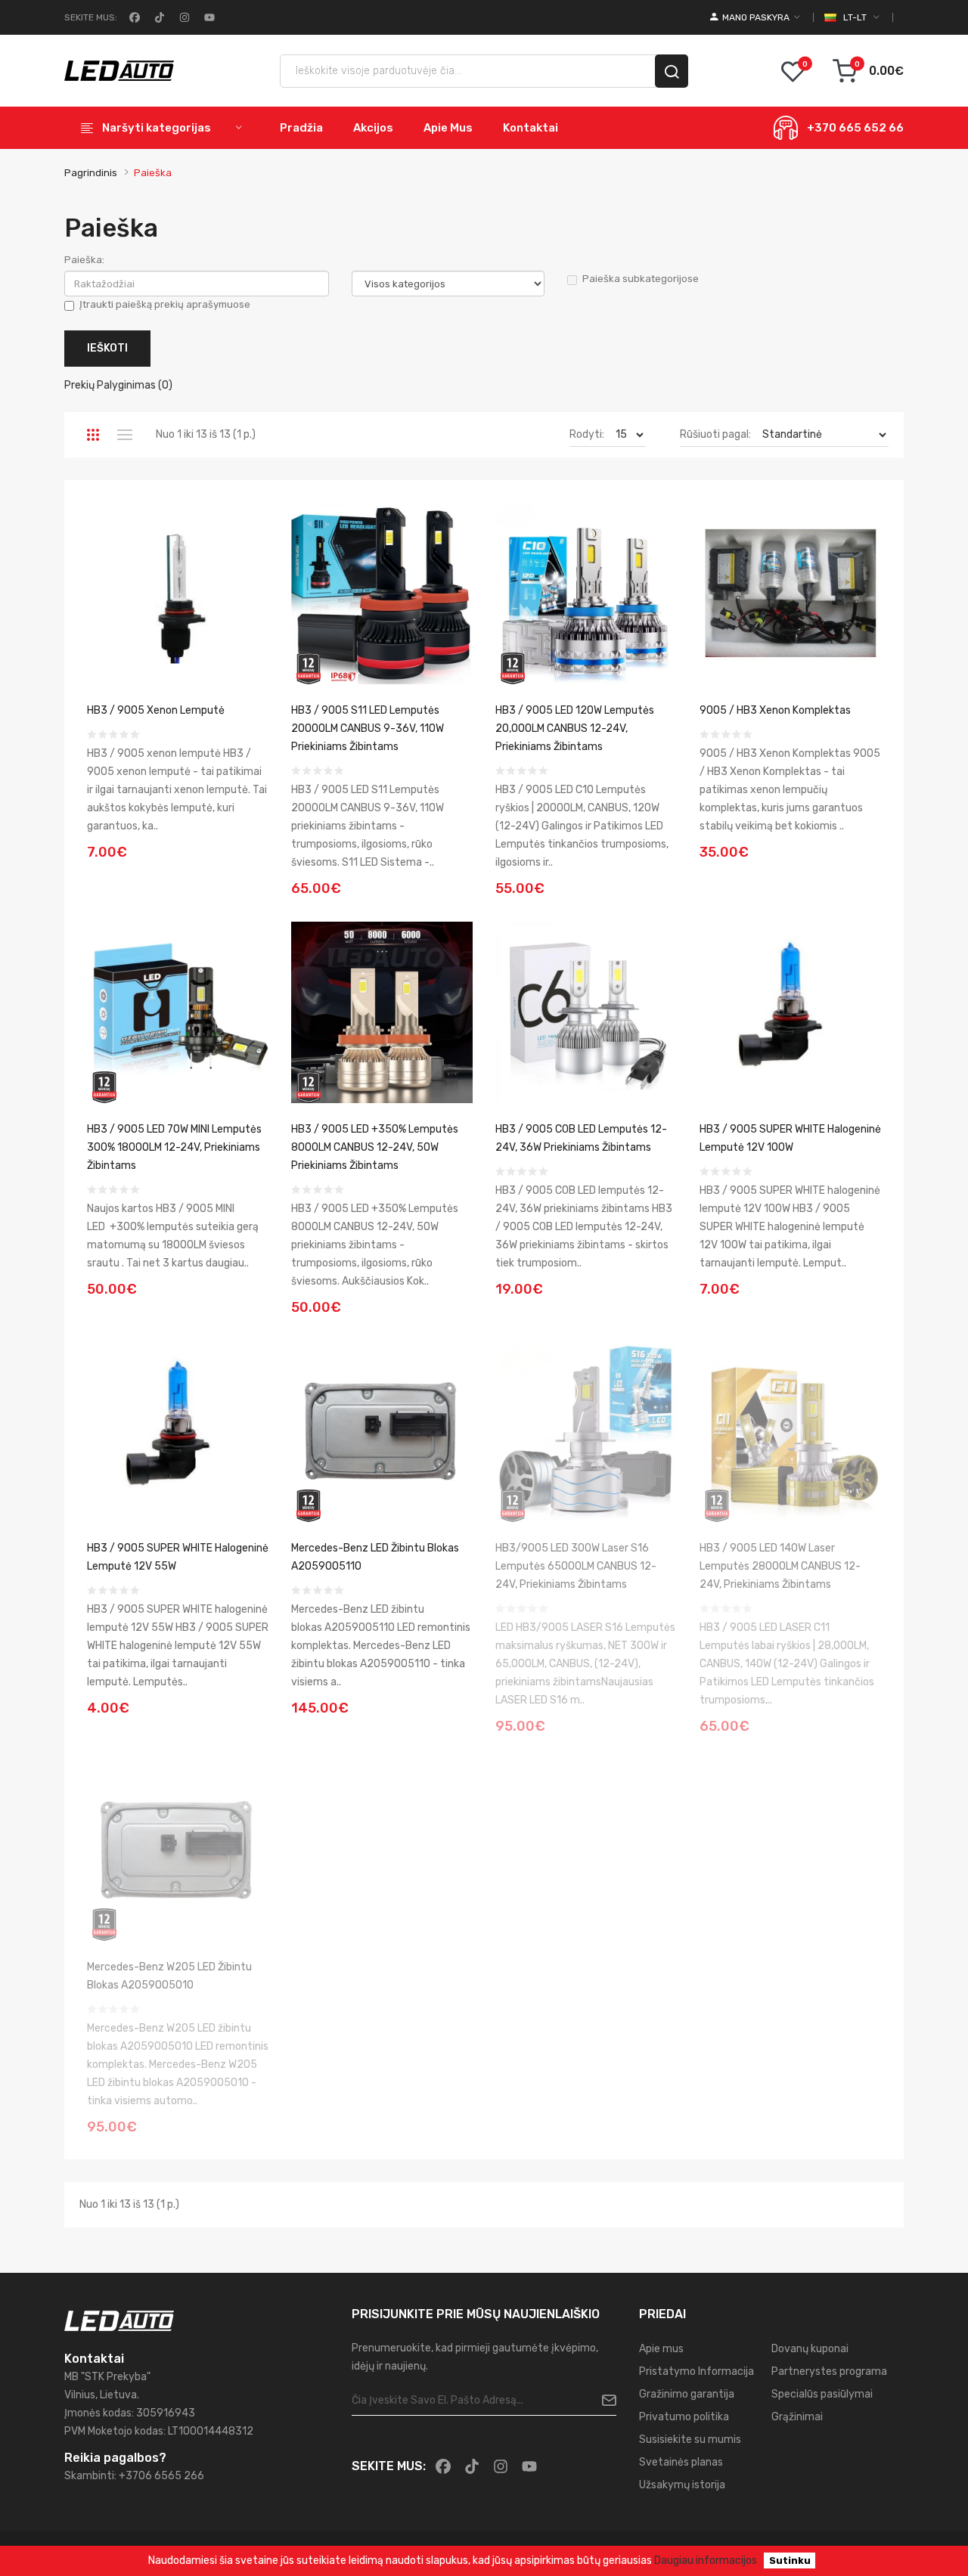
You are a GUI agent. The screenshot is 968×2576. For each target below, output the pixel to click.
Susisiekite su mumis (690, 2440)
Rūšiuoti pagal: (715, 434)
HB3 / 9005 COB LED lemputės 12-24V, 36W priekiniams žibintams (581, 1138)
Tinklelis (93, 435)
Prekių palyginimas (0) (118, 385)
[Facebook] (133, 17)
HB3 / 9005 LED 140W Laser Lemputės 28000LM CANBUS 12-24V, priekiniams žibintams (780, 1566)
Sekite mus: (91, 17)
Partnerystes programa (829, 2371)
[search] (672, 71)
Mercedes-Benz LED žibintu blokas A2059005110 (375, 1557)
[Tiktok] (158, 17)
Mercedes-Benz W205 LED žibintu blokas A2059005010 (169, 1976)
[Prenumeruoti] (603, 2401)
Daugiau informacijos (706, 2561)
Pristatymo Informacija (697, 2371)
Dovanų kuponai (810, 2349)
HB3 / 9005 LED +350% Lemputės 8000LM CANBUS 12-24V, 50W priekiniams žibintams (375, 1147)
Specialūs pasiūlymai (822, 2394)
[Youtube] (208, 17)
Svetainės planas (681, 2462)
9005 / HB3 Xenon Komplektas (775, 710)
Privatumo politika (684, 2417)
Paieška (153, 173)
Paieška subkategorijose (641, 279)
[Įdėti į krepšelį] (252, 843)
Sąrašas (124, 435)
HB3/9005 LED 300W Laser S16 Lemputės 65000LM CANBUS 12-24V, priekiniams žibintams (576, 1566)
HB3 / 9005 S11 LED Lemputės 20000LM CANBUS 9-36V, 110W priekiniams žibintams (368, 728)
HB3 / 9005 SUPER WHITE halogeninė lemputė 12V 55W (178, 1557)
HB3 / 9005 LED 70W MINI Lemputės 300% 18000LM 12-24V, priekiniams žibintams (174, 1147)
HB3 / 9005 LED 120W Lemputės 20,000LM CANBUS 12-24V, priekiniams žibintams (575, 728)
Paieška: (84, 260)
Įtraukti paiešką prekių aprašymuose (165, 304)
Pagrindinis (91, 173)
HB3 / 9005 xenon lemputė (156, 710)
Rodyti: (587, 434)
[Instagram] (183, 17)
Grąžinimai (797, 2417)
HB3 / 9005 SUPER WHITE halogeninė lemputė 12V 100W (790, 1138)
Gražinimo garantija (687, 2394)
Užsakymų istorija (682, 2485)
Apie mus (661, 2349)
